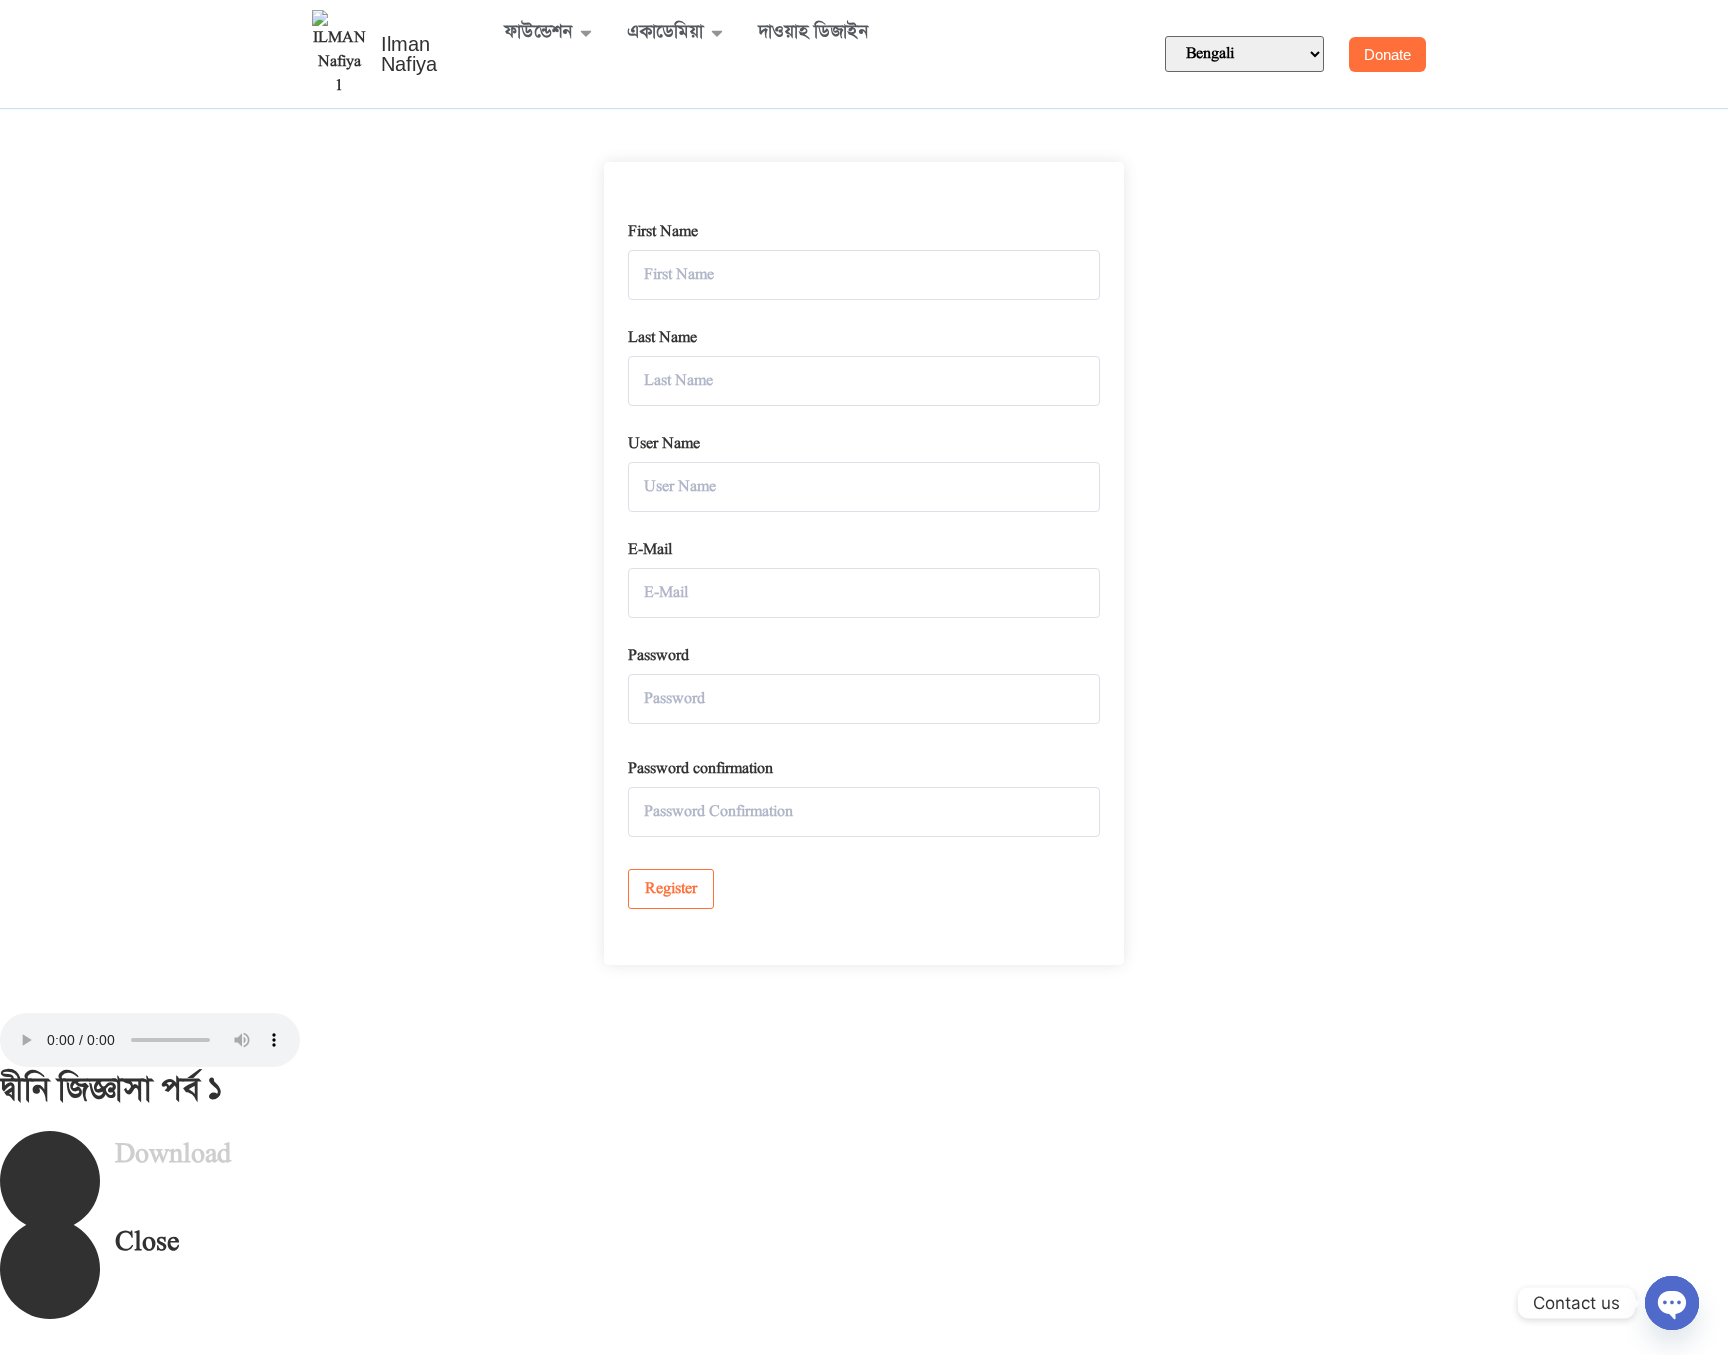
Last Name (662, 338)
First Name (663, 232)
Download (173, 1155)
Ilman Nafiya (409, 54)
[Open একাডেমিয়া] (717, 32)
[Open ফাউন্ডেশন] (586, 32)
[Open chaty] (1672, 1303)
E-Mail (650, 550)
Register (671, 889)
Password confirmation (700, 769)
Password (658, 656)
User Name (664, 444)
